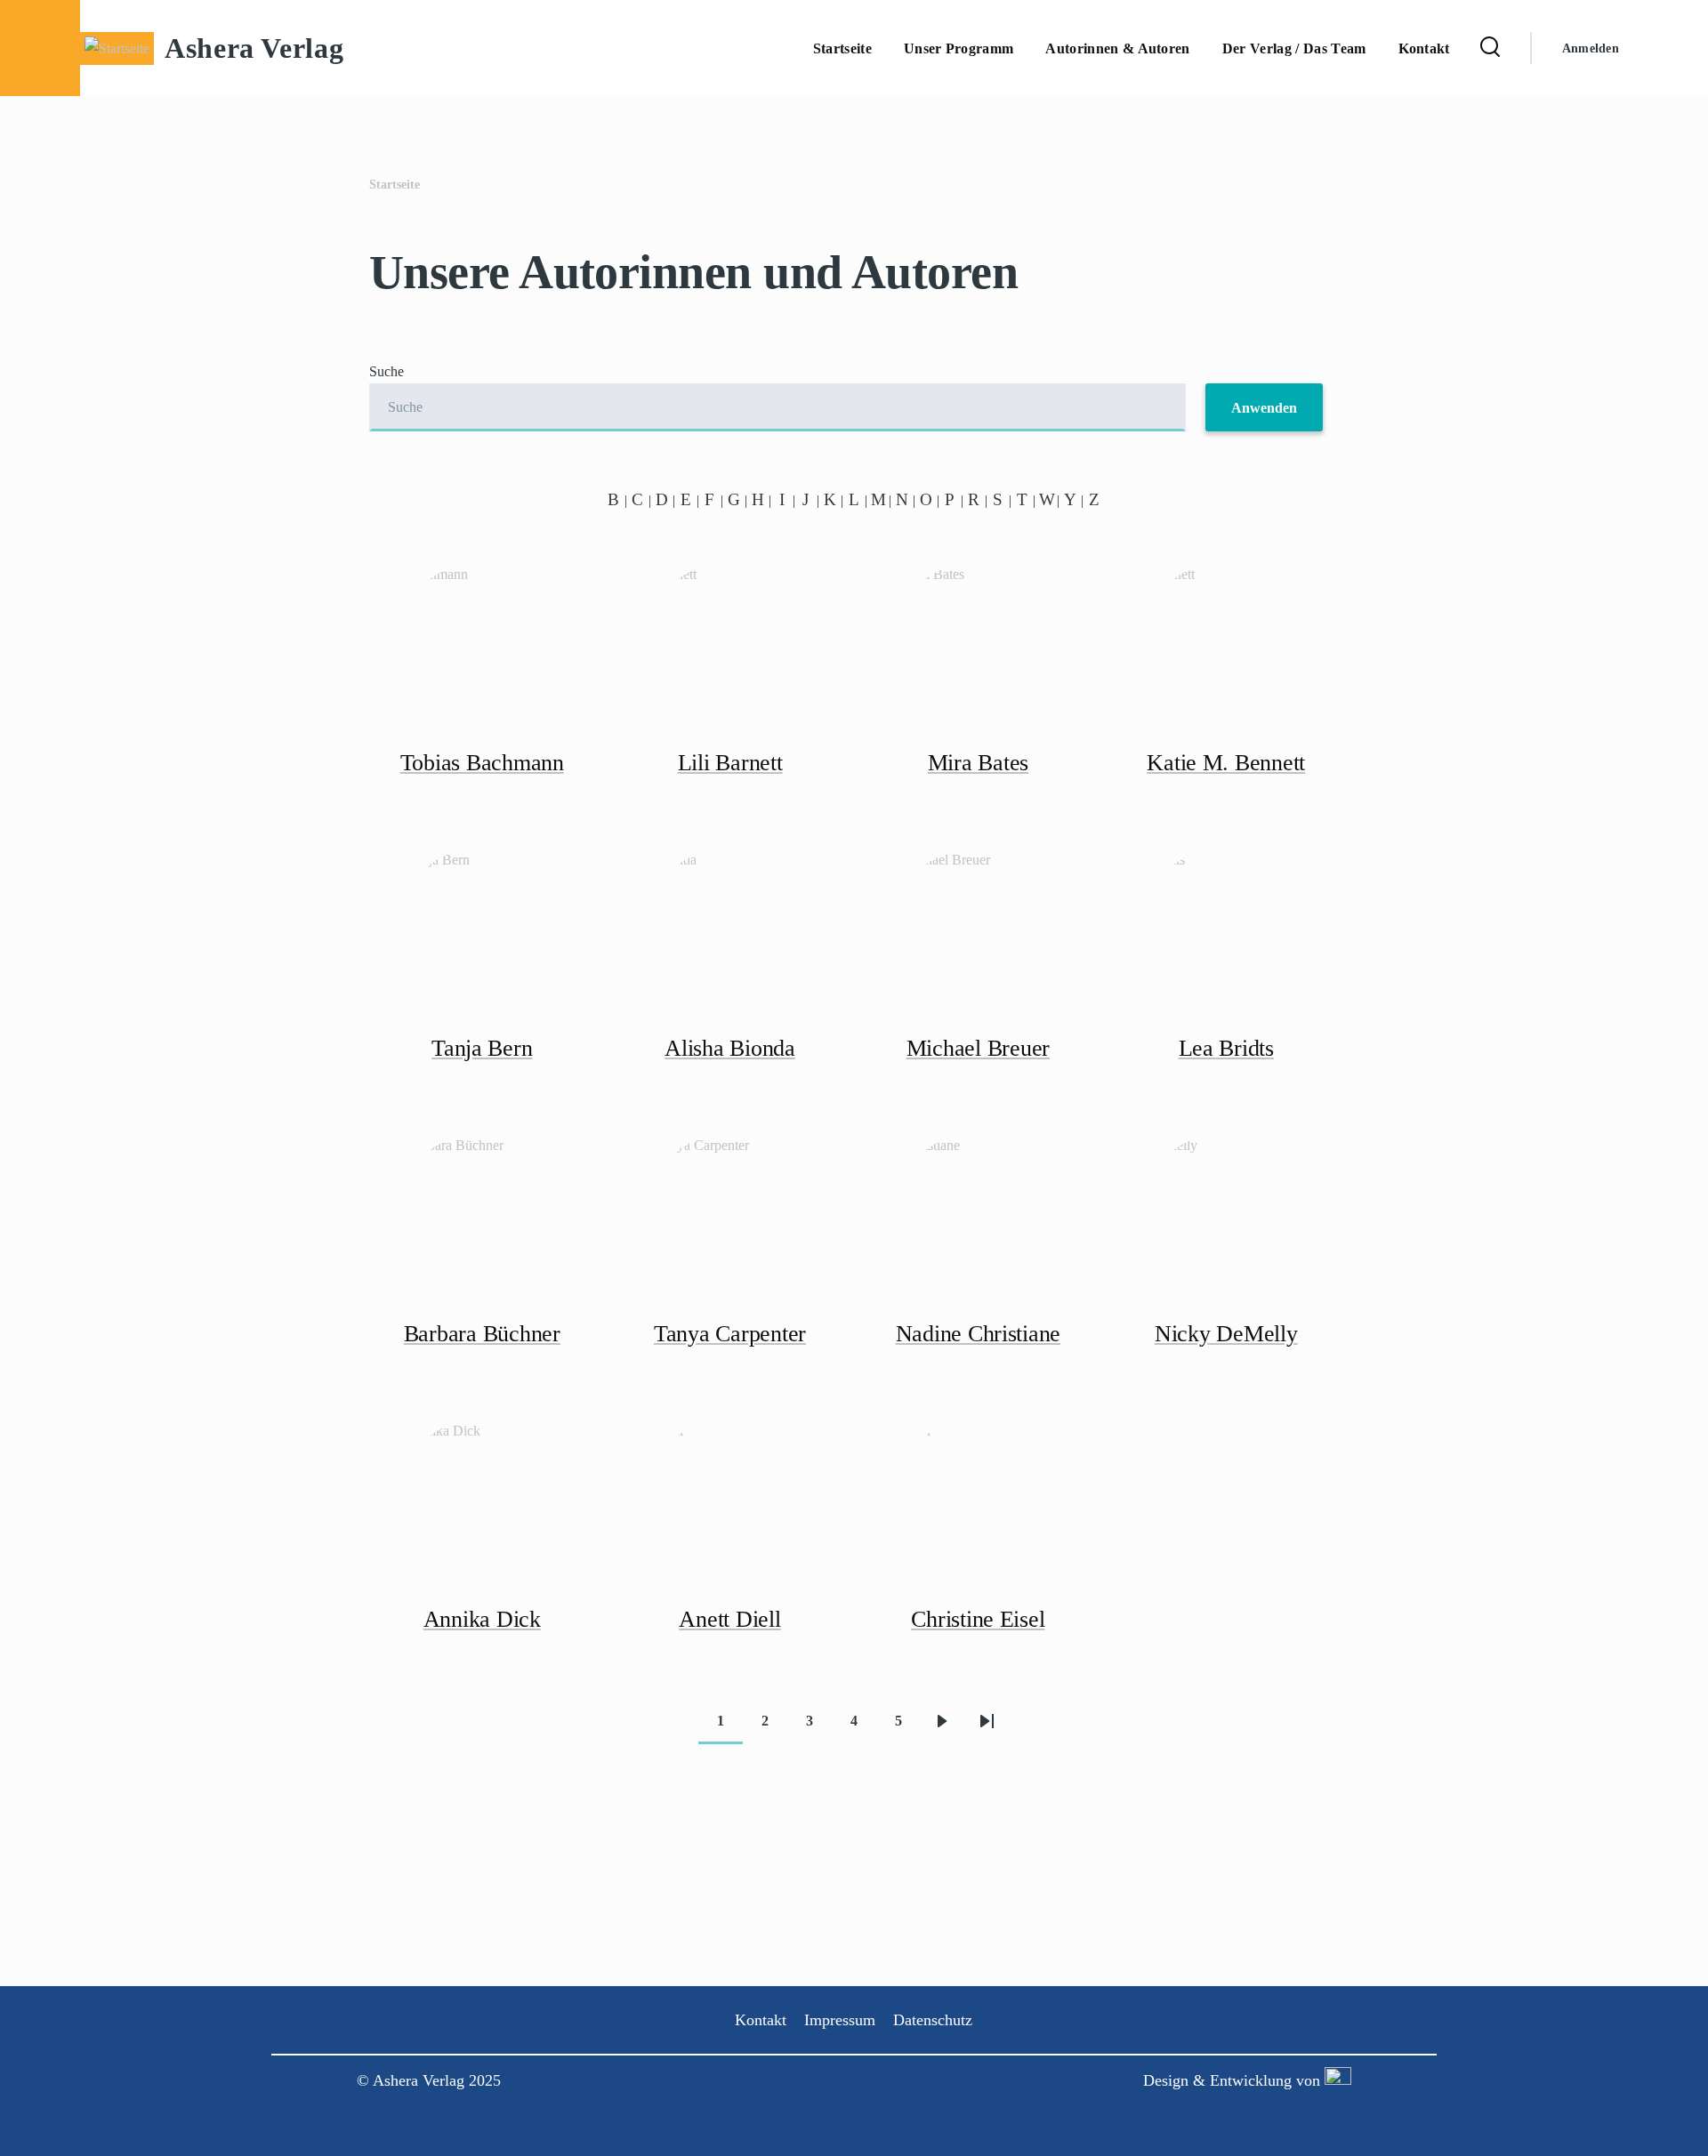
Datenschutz (933, 2020)
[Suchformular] (1490, 48)
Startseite (395, 185)
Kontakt (761, 2020)
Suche (387, 371)
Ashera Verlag (254, 48)
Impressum (840, 2020)
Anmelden (1591, 48)
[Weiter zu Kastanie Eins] (1336, 2080)
